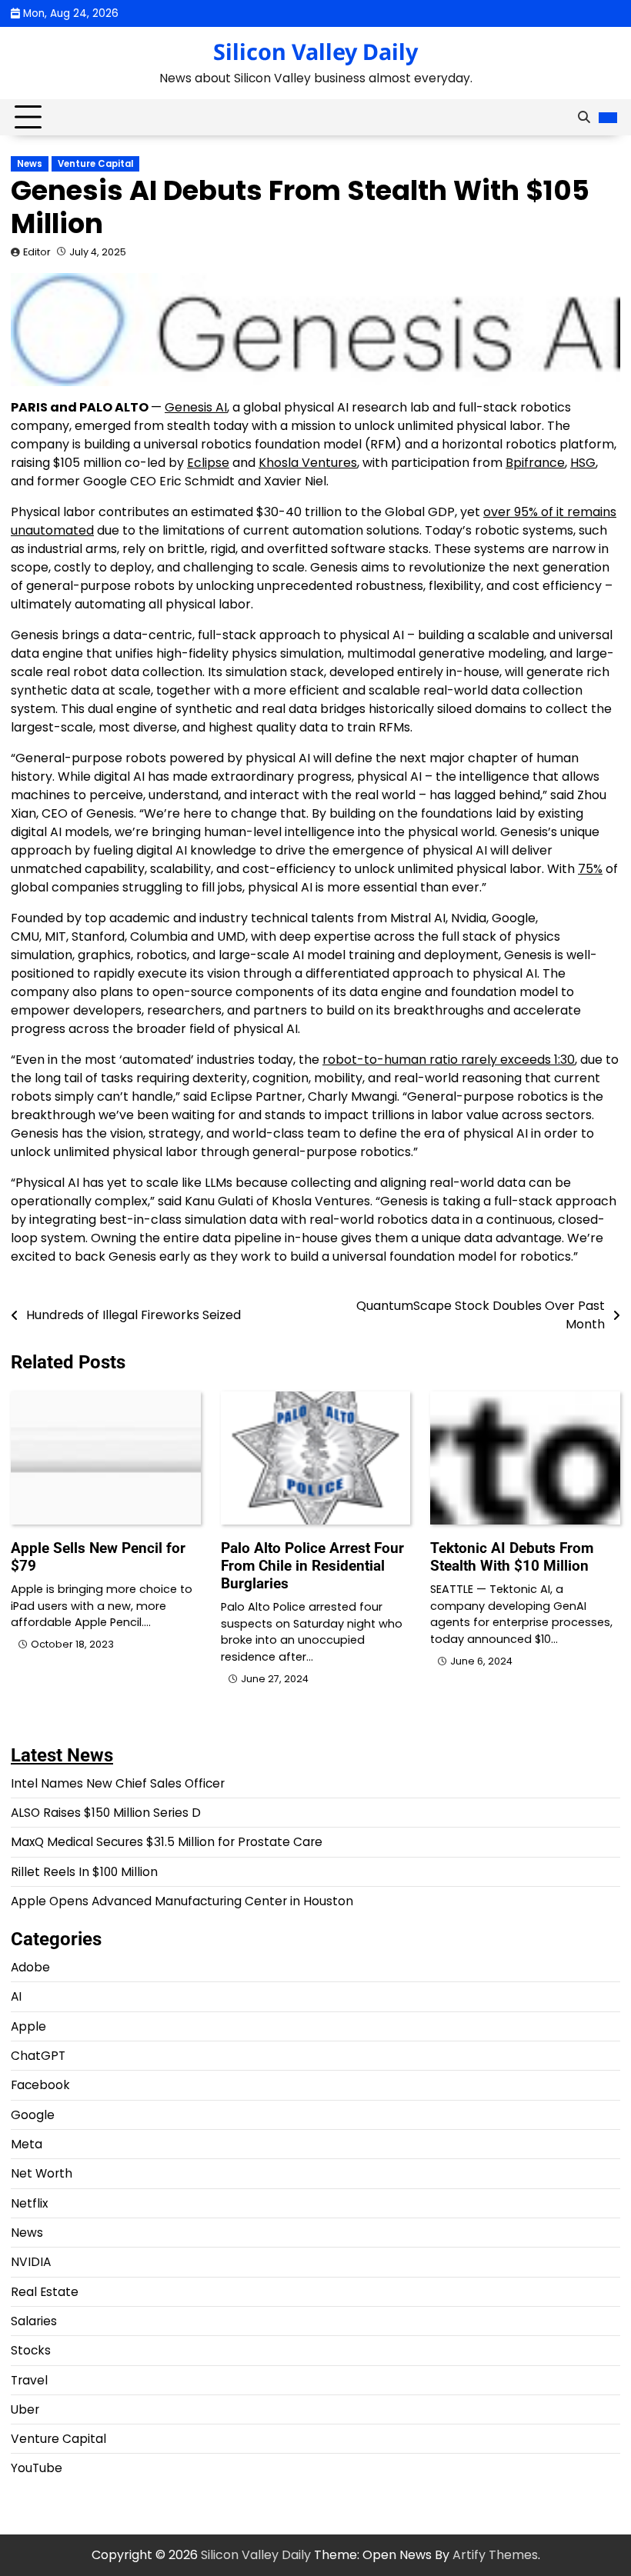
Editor (37, 252)
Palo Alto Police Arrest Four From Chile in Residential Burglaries (312, 1566)
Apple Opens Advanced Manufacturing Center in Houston (182, 1901)
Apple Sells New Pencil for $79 (98, 1557)
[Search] (584, 118)
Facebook (40, 2085)
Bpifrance (535, 463)
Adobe (30, 1967)
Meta (27, 2144)
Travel (29, 2380)
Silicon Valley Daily (315, 51)
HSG (583, 463)
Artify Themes (495, 2555)
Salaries (34, 2321)
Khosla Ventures (308, 463)
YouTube (37, 2468)
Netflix (29, 2203)
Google (33, 2115)
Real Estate (45, 2292)
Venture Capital (95, 164)
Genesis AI (196, 407)
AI (16, 1996)
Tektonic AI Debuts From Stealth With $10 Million (512, 1557)
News (30, 164)
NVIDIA (31, 2262)
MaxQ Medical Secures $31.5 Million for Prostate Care (167, 1842)
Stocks (31, 2350)
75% (590, 869)
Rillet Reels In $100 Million (84, 1872)
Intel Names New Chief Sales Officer (118, 1783)
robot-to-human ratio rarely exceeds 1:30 (449, 1060)
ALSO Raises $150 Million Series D (106, 1813)
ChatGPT (38, 2056)
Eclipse (208, 463)
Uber (25, 2409)
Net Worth (42, 2173)
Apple (28, 2026)
